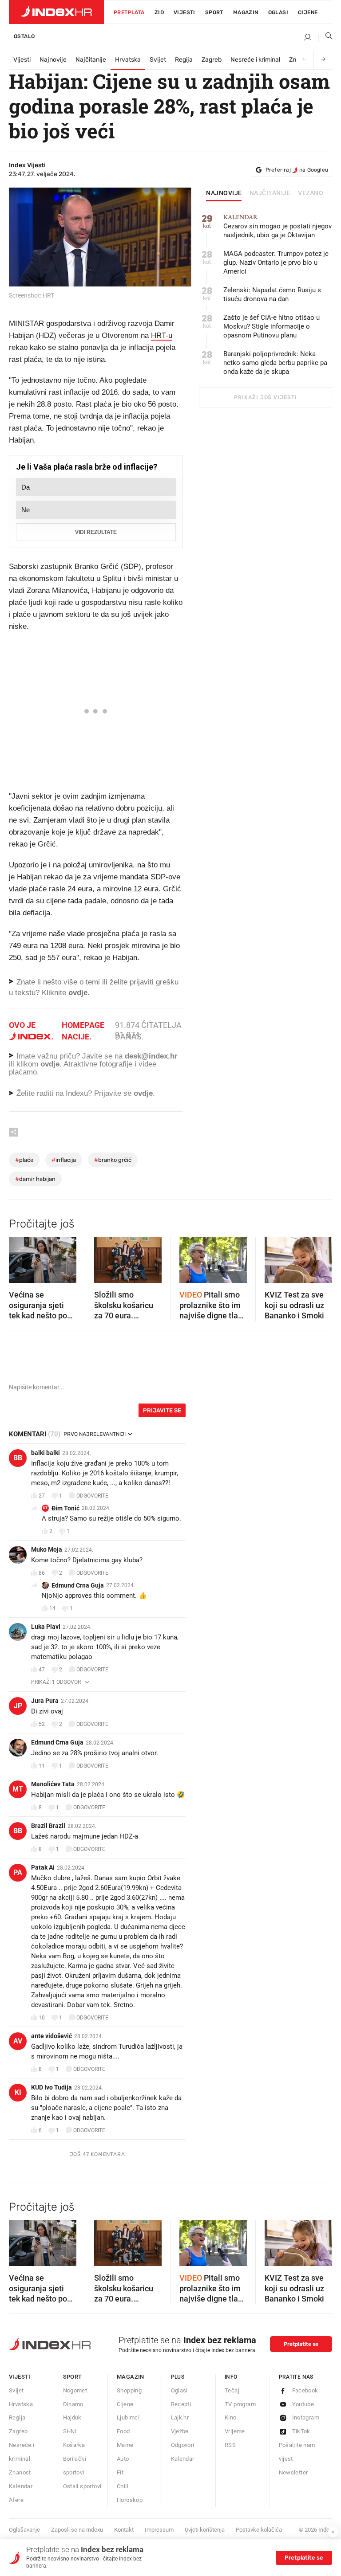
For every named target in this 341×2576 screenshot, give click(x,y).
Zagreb (212, 60)
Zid (159, 12)
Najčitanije (91, 60)
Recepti (181, 2404)
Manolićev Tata (53, 1784)
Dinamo (73, 2404)
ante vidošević (52, 2036)
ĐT (45, 1508)
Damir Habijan (35, 1179)
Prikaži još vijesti (265, 397)
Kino (231, 2417)
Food (123, 2431)
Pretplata (129, 12)
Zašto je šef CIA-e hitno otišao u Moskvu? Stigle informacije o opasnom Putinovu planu (272, 326)
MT (18, 1789)
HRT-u (162, 335)
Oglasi (278, 12)
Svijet (158, 60)
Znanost (20, 2472)
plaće (24, 1160)
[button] (20, 1257)
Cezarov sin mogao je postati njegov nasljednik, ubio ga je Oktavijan (278, 226)
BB (18, 1458)
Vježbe (180, 2431)
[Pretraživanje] (325, 38)
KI (18, 2092)
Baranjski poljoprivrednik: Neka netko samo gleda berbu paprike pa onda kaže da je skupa (275, 363)
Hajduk (72, 2417)
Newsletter (293, 2472)
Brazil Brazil (48, 1826)
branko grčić (113, 1160)
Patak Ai (43, 1867)
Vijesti (184, 12)
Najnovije (53, 60)
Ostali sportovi (82, 2486)
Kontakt (124, 2530)
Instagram (306, 2417)
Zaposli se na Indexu (77, 2530)
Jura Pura (45, 1701)
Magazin (131, 2377)
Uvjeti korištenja (205, 2530)
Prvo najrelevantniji (95, 1434)
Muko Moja (47, 1549)
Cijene (308, 12)
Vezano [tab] (311, 193)
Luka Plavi (46, 1627)
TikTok (301, 2431)
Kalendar (21, 2486)
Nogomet (75, 2390)
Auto (123, 2459)
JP (18, 1706)
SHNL (71, 2431)
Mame (125, 2445)
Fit (120, 2472)
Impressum (159, 2530)
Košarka (74, 2445)
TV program (240, 2404)
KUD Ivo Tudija (52, 2087)
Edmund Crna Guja (78, 1585)
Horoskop (130, 2500)
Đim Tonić (65, 1508)
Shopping (129, 2390)
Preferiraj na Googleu (297, 170)
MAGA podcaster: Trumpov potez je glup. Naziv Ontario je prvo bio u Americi (276, 263)
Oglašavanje (24, 2530)
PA (18, 1872)
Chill (123, 2486)
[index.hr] (56, 12)
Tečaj (232, 2390)
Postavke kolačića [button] (259, 2530)
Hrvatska (128, 60)
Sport (214, 12)
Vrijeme (235, 2431)
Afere (16, 2500)
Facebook (305, 2390)
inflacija (64, 1160)
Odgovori (183, 2445)
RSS (230, 2445)
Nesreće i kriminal (255, 60)
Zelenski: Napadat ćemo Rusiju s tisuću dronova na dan (272, 294)
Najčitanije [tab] (270, 193)
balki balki (46, 1453)
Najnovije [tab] (224, 193)
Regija (184, 60)
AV (18, 2041)
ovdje (50, 1064)
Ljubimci (128, 2417)
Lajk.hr (180, 2417)
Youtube (303, 2404)
